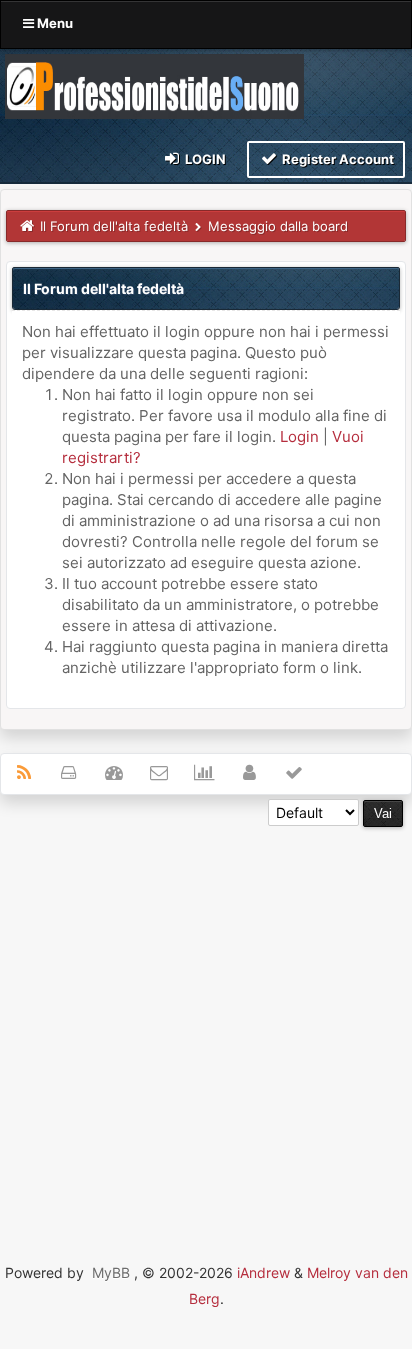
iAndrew (263, 1272)
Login (204, 159)
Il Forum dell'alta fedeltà (114, 226)
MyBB (111, 1272)
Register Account (336, 159)
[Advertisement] (206, 1033)
